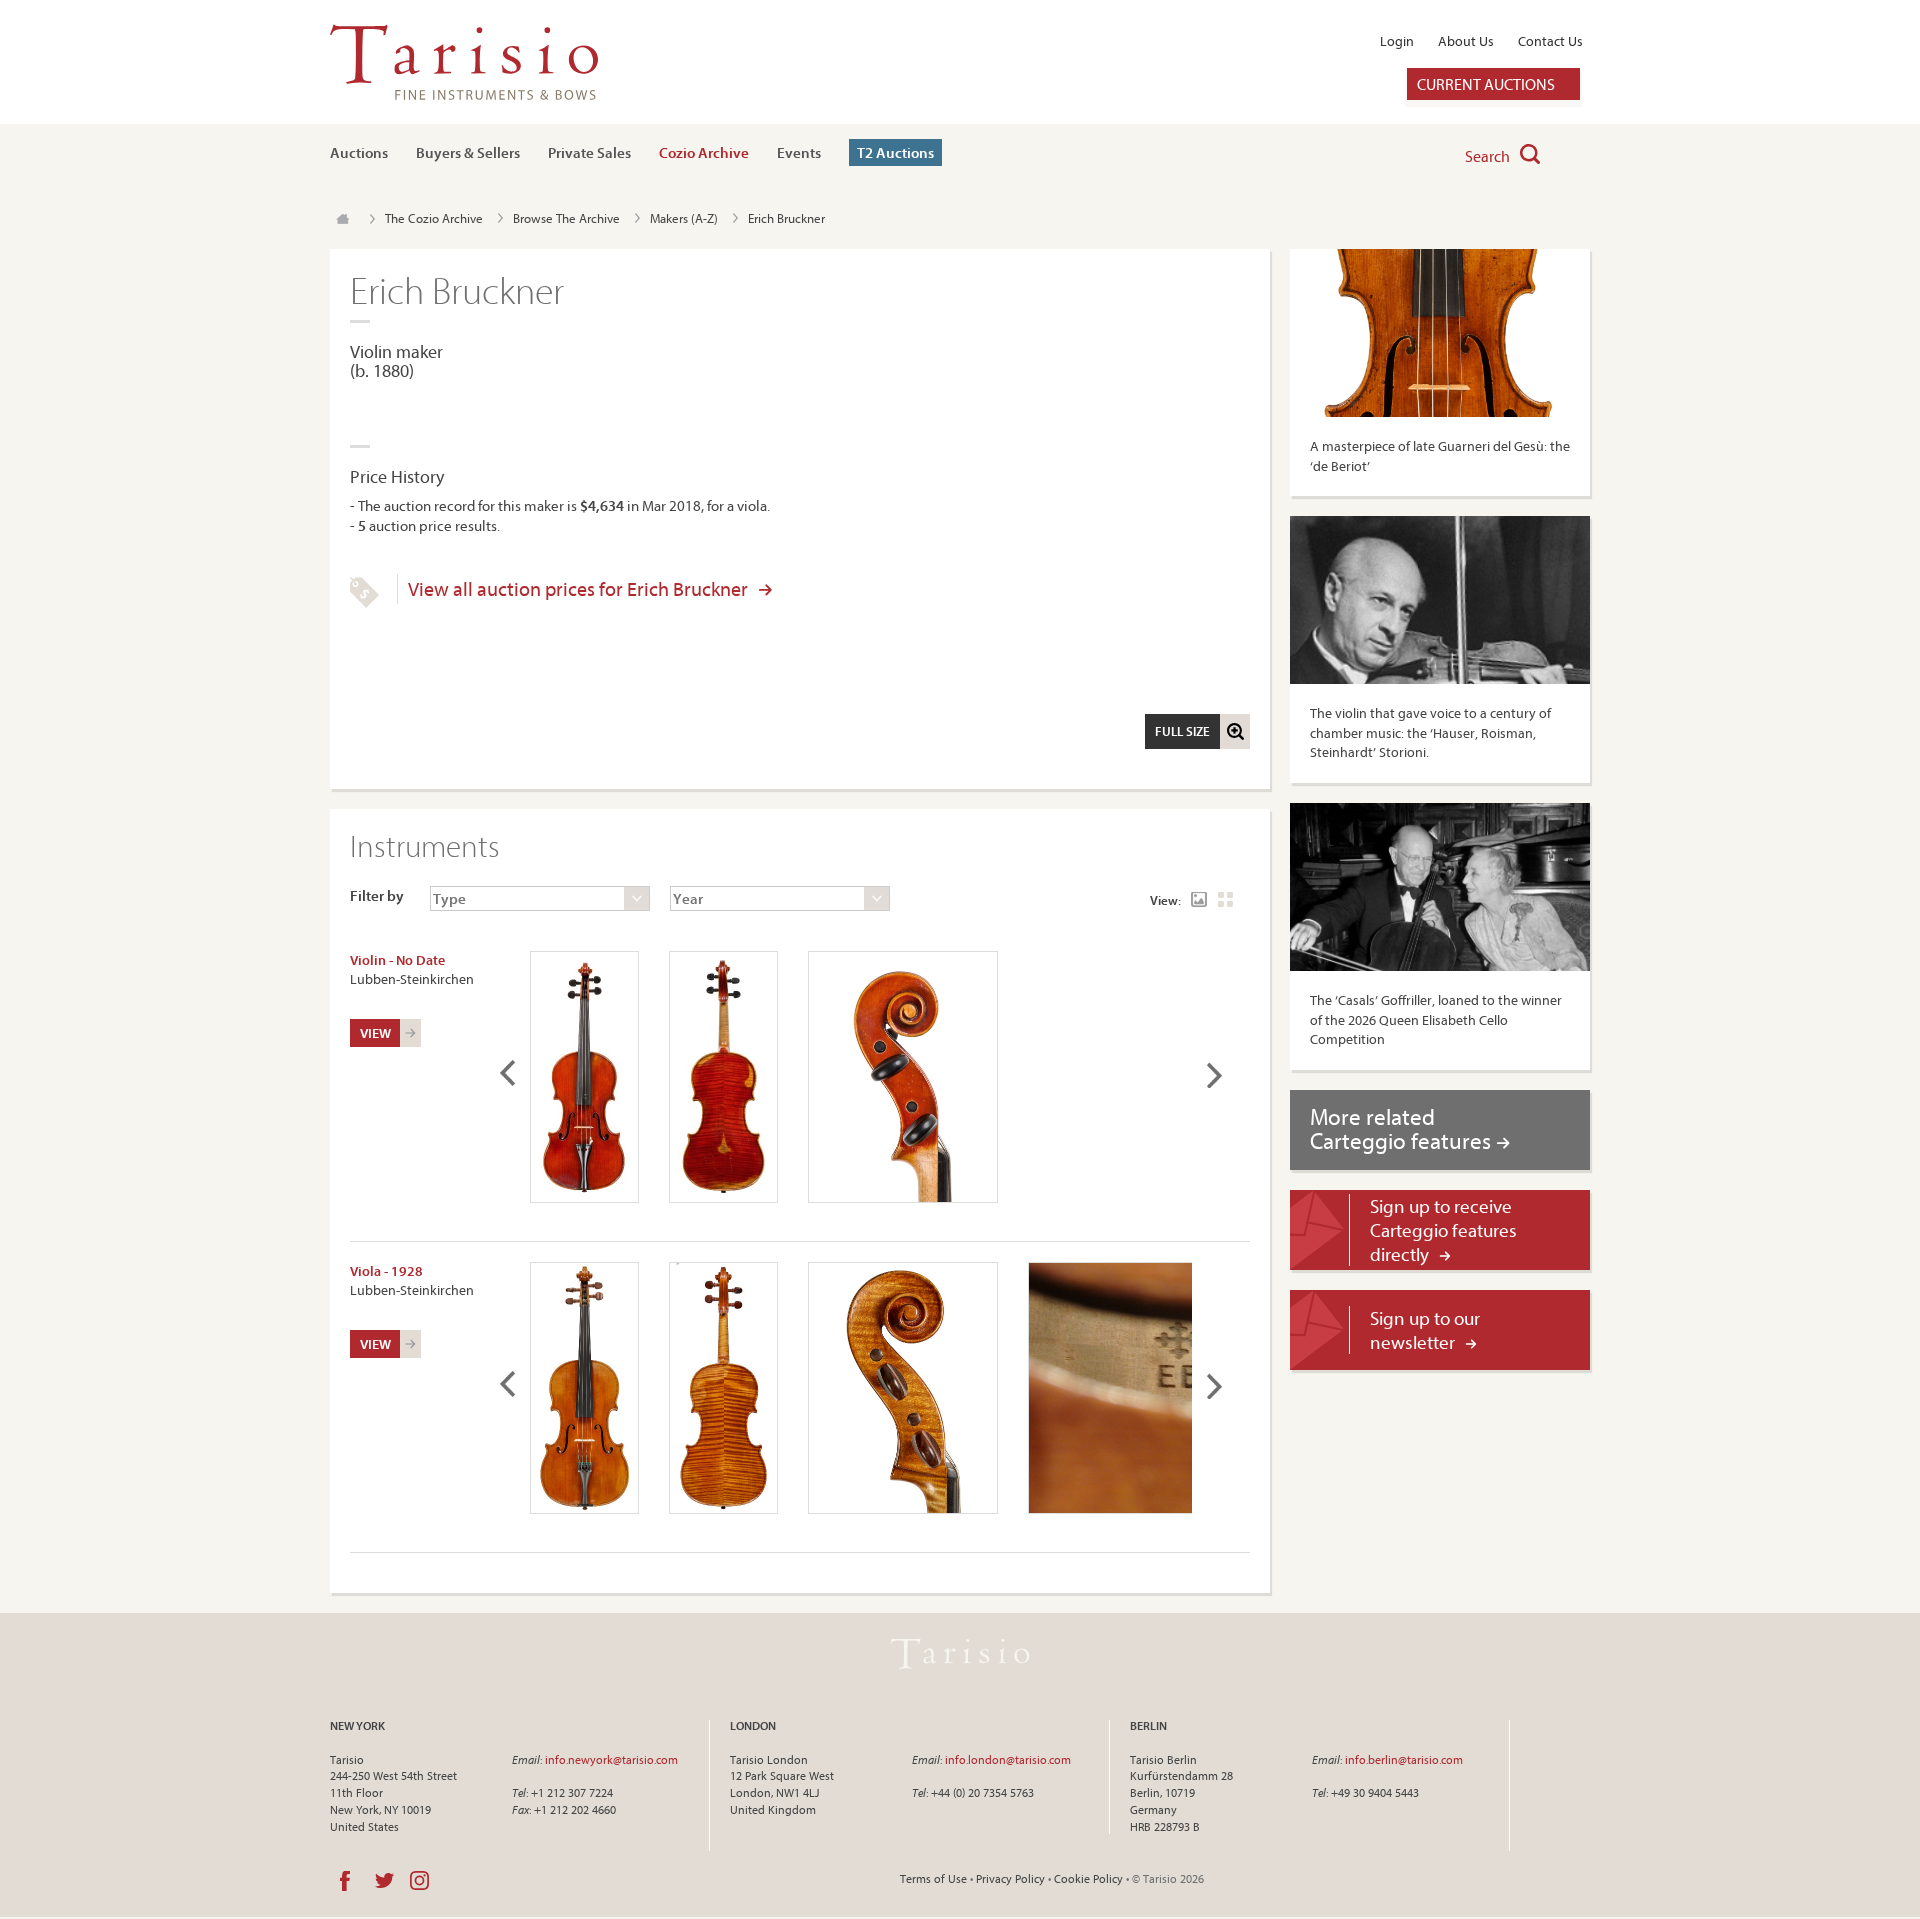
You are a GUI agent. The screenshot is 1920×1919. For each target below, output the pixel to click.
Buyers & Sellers (468, 152)
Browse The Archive (566, 218)
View (375, 1033)
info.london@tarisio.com (1008, 1759)
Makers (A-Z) (684, 218)
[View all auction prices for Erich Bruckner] (364, 603)
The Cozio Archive (434, 218)
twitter (384, 1881)
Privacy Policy (1010, 1878)
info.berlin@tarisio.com (1404, 1759)
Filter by (377, 895)
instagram (419, 1881)
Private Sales (589, 152)
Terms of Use (933, 1878)
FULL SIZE (1182, 731)
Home (342, 219)
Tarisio (960, 1654)
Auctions (359, 152)
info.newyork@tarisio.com (611, 1759)
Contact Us (1550, 41)
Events (799, 152)
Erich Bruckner (786, 218)
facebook (345, 1881)
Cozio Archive (704, 152)
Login (1397, 41)
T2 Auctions (895, 152)
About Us (1466, 41)
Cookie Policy (1088, 1878)
